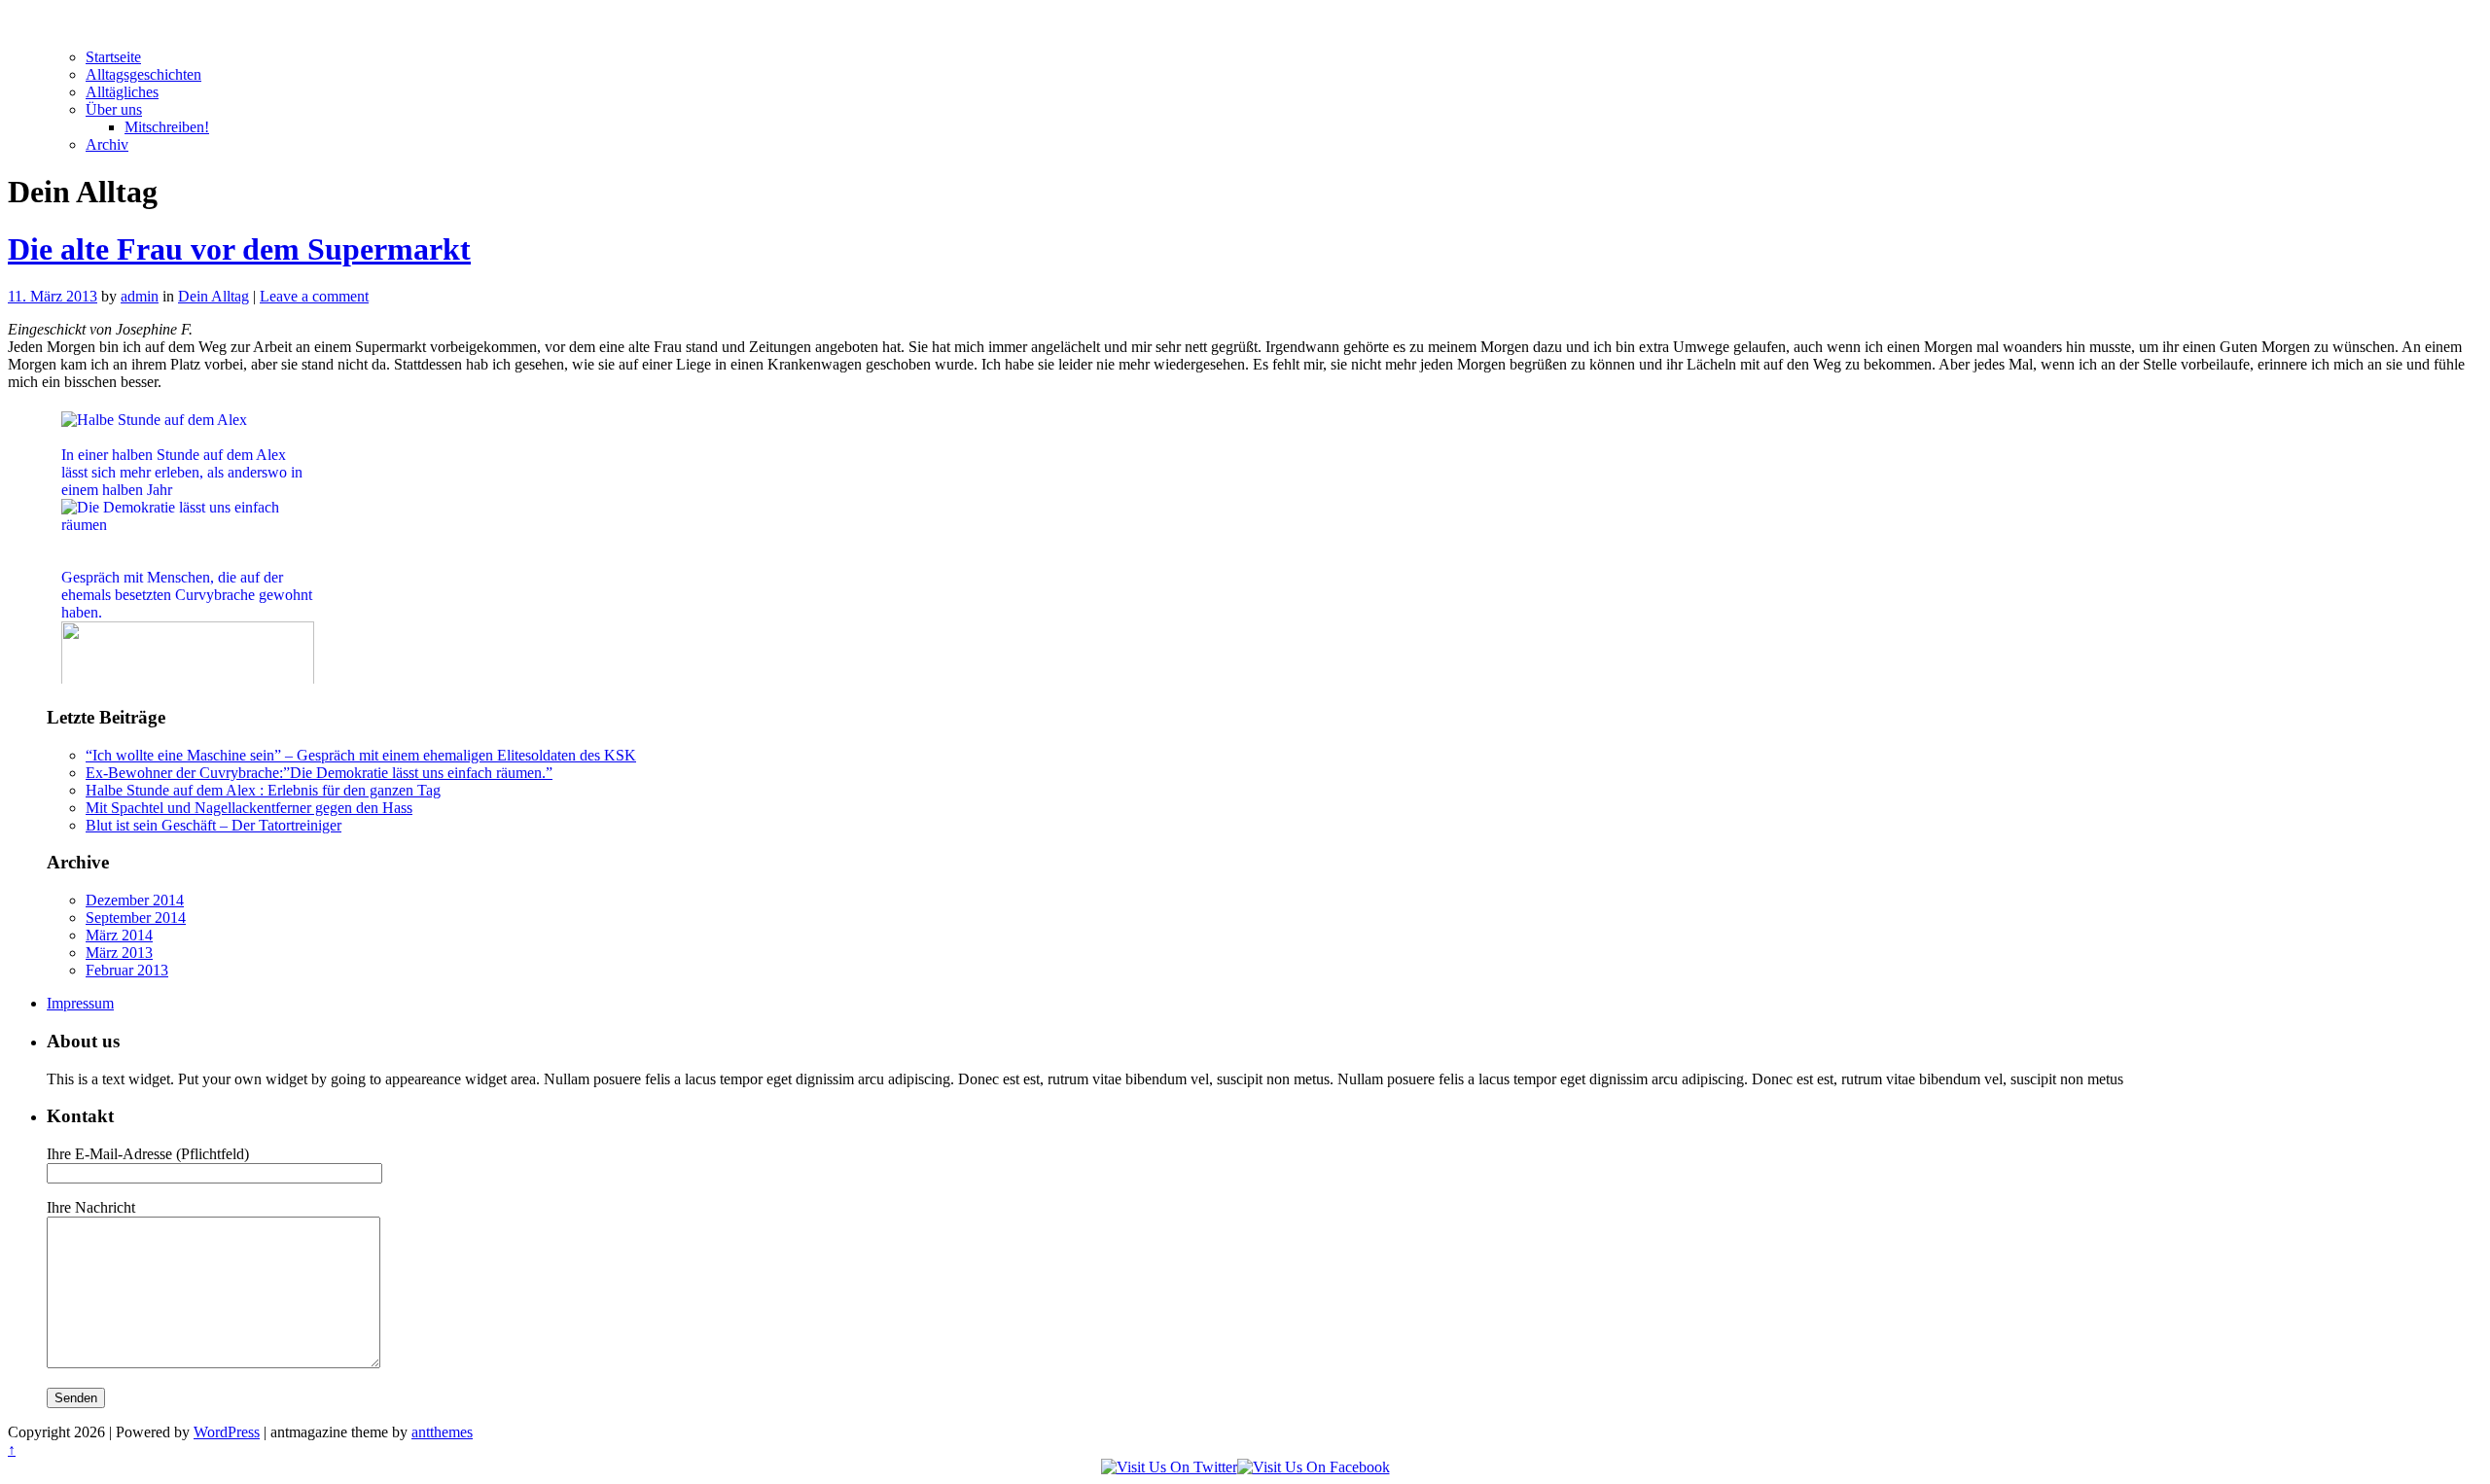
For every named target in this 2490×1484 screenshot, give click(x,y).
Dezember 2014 (135, 900)
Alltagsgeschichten (143, 74)
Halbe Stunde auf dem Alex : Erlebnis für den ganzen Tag (263, 790)
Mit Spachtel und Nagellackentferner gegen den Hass (249, 808)
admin (140, 296)
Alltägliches (122, 92)
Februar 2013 (127, 970)
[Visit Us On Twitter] (1169, 1467)
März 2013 (119, 953)
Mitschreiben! (167, 127)
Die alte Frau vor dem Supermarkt (239, 249)
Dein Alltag (213, 296)
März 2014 (119, 935)
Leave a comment (314, 296)
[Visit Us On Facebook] (1314, 1467)
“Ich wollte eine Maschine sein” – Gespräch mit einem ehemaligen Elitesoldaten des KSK (361, 755)
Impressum (80, 1003)
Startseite (113, 57)
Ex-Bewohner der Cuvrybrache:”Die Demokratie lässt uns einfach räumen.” (319, 773)
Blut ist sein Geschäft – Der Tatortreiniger (213, 825)
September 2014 (136, 918)
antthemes (442, 1432)
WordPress (227, 1432)
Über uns (114, 109)
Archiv (107, 144)
